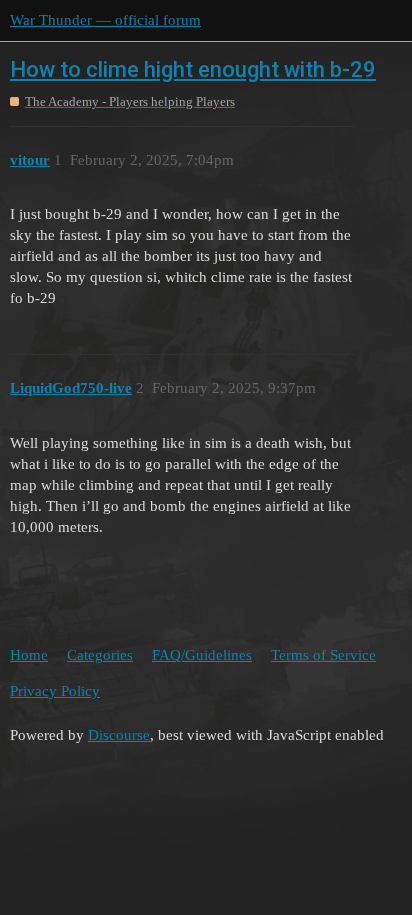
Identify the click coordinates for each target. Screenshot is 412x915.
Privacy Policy (55, 691)
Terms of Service (323, 655)
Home (29, 655)
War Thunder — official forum (105, 20)
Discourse (119, 735)
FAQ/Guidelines (202, 655)
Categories (100, 655)
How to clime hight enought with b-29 (193, 69)
